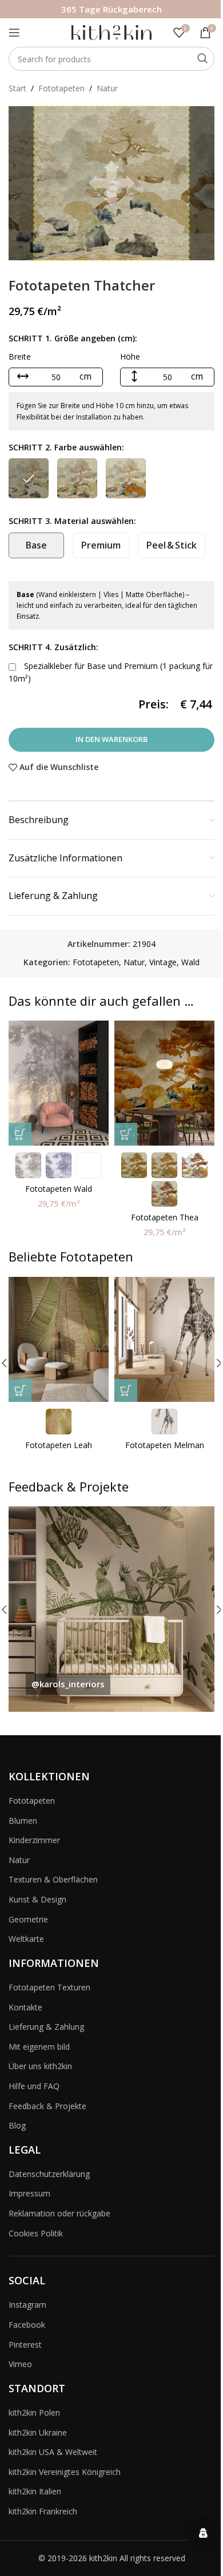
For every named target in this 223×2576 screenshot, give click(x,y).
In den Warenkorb (111, 739)
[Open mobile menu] (14, 33)
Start (17, 88)
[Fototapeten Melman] (164, 1339)
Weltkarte (26, 1939)
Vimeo (20, 2364)
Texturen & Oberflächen (53, 1879)
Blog (17, 2125)
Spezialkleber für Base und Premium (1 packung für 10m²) (111, 672)
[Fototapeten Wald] (59, 1083)
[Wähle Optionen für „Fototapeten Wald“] (20, 1134)
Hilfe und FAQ (34, 2086)
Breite (20, 356)
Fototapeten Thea (165, 1217)
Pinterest (25, 2345)
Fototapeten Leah (59, 1445)
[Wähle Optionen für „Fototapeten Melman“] (126, 1390)
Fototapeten (61, 88)
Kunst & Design (37, 1899)
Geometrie (28, 1919)
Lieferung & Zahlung (46, 2027)
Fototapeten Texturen (49, 1987)
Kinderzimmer (34, 1840)
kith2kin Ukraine (38, 2432)
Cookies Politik (36, 2233)
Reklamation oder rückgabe (59, 2213)
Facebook (27, 2325)
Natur (107, 88)
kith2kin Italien (35, 2491)
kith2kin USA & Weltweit (53, 2452)
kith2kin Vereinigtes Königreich (65, 2472)
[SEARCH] (202, 59)
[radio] (29, 478)
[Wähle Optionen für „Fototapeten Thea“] (126, 1134)
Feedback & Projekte (47, 2106)
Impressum (29, 2193)
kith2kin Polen (34, 2412)
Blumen (23, 1821)
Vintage (163, 962)
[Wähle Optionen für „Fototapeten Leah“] (20, 1390)
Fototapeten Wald (59, 1189)
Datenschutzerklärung (49, 2174)
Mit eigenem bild (39, 2047)
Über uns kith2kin (40, 2066)
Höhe (130, 356)
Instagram (27, 2305)
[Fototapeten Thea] (164, 1083)
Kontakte (25, 2007)
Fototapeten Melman (165, 1445)
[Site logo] (111, 32)
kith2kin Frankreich (43, 2511)
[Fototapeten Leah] (59, 1339)
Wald (190, 962)
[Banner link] (111, 1609)
